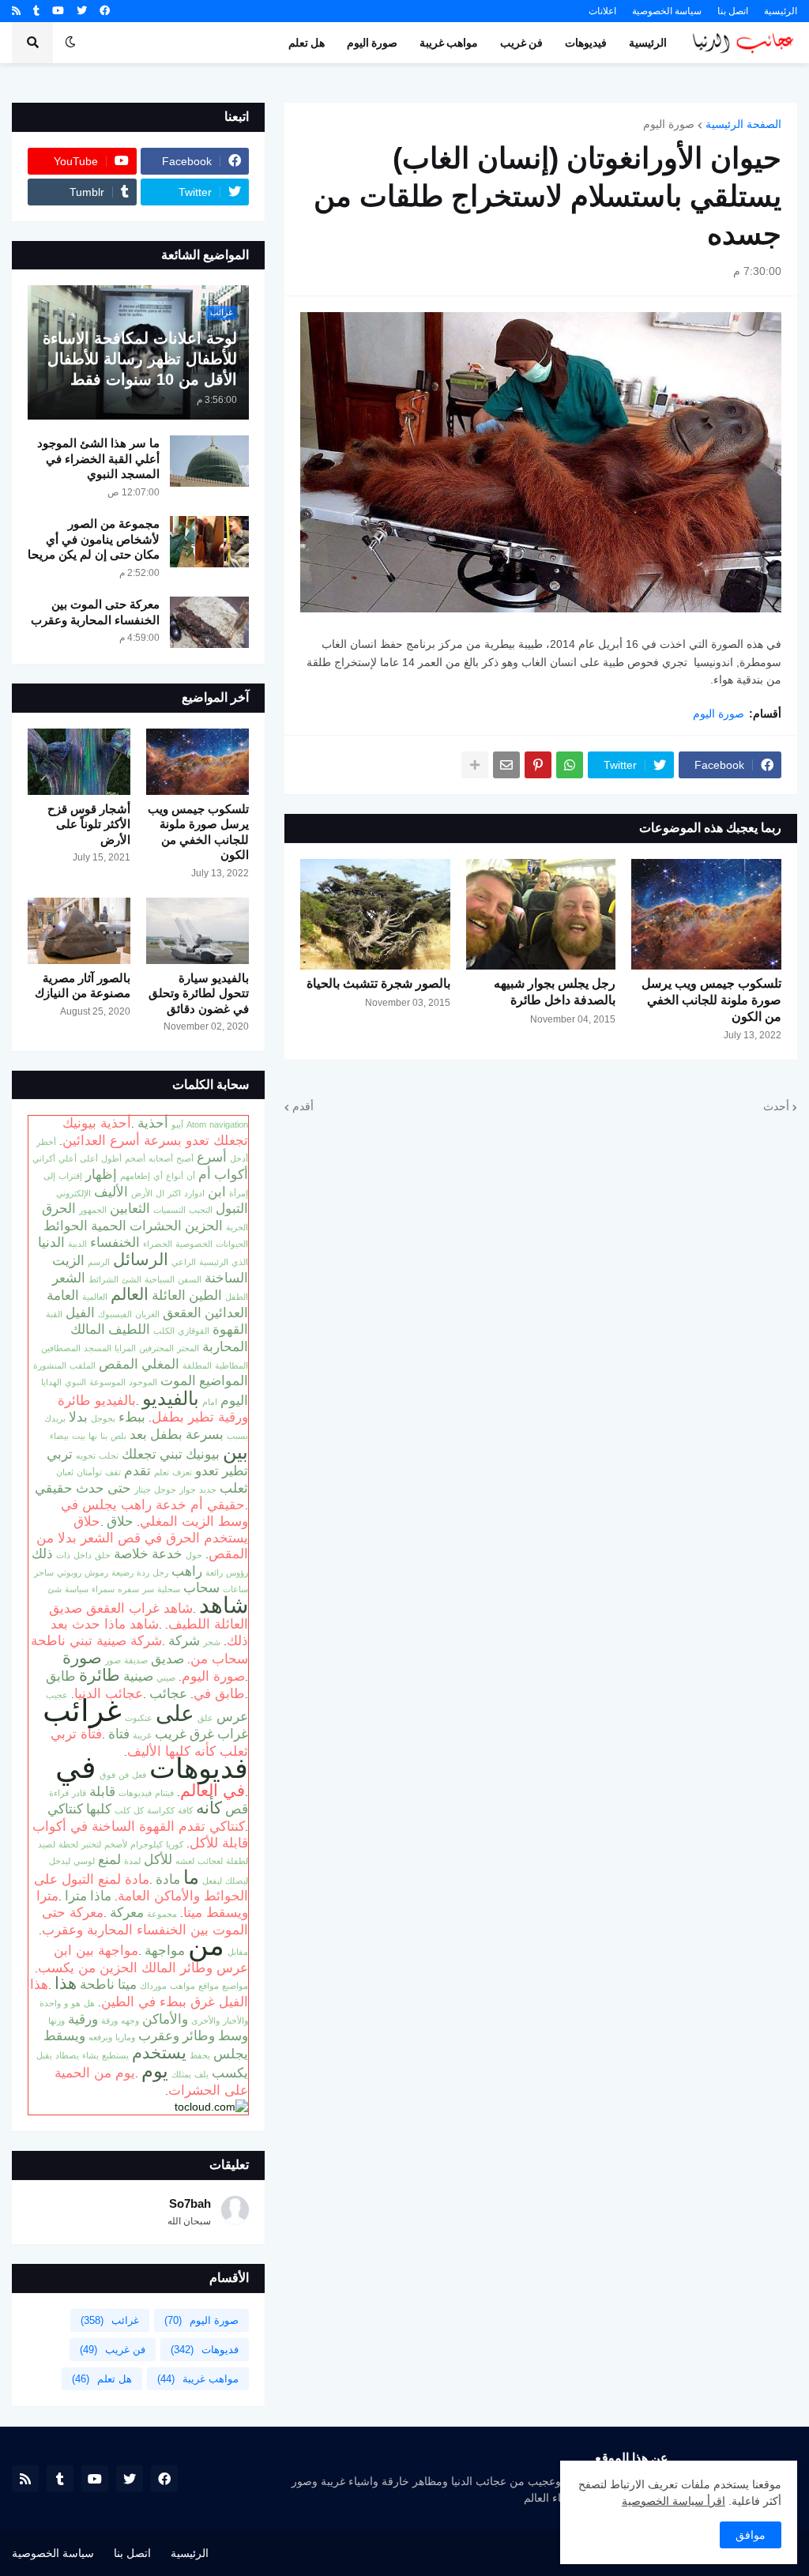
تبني (171, 1454)
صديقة (136, 1660)
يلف (201, 2074)
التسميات (169, 1210)
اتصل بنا (733, 11)
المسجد (98, 1348)
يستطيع (115, 2055)
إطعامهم (135, 1176)
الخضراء (158, 1244)
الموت (178, 1380)
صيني (166, 1678)
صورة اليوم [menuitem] (372, 43)
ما (191, 1877)
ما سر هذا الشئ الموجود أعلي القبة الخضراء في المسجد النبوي (98, 458)
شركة (184, 1640)
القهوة (230, 1329)
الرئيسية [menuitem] (648, 43)
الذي (240, 1262)
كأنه (209, 1808)
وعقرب (159, 2036)
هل (89, 2003)
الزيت (68, 1260)
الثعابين (130, 1208)
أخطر (46, 1142)
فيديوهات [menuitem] (586, 43)
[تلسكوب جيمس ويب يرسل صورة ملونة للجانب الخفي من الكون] (706, 914)
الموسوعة (107, 1382)
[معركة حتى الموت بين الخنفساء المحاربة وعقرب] (209, 622)
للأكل (158, 1859)
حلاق (120, 1521)
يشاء (90, 2055)
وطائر (199, 2036)
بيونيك (203, 1454)
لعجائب (210, 1861)
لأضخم (116, 1844)
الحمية (109, 1226)
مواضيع (235, 1986)
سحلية (169, 1589)
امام (210, 1402)
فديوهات (199, 1768)
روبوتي (69, 1572)
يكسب (230, 2073)
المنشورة (50, 1365)
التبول (232, 1208)
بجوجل (103, 1418)
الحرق (59, 1208)
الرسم (99, 1262)
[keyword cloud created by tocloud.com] (211, 2107)
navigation (229, 1124)
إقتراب (70, 1176)
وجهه (130, 2021)
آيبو (177, 1124)
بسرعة (205, 1434)
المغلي (160, 1364)
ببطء (132, 1417)
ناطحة (97, 1984)
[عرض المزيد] (475, 765)
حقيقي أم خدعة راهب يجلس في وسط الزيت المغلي (154, 1513)
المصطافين (61, 1348)
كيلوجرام (147, 1844)
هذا (66, 1983)
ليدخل (60, 1861)
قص (237, 1809)
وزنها (56, 2021)
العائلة (169, 1295)
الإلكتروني (73, 1193)
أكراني (44, 1158)
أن (191, 1176)
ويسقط (64, 2036)
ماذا (101, 1896)
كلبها (99, 1809)
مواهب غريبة (198, 2379)
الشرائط (103, 1279)
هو (76, 2003)
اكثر (174, 1193)
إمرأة (239, 1193)
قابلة (102, 1791)
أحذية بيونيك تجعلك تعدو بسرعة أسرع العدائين (155, 1132)
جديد (208, 1489)
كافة (185, 1810)
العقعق (182, 1312)
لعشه (185, 1861)
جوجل (165, 1489)
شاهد (224, 1605)
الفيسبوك (115, 1314)
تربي (60, 1454)
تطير (235, 1471)
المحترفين (156, 1348)
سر (148, 1589)
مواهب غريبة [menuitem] (449, 43)
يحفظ (200, 2055)
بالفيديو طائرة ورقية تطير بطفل (153, 1409)
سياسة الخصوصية (667, 11)
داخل (83, 1555)
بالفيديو (171, 1398)
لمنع (109, 1859)
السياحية (160, 1279)
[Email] (506, 765)
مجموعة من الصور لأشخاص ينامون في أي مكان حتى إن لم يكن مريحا (94, 539)
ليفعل (212, 1881)
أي (158, 1176)
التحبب (201, 1210)
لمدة (132, 1861)
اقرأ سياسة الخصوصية (674, 2501)
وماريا (125, 2037)
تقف (113, 1472)
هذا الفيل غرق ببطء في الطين (139, 1993)
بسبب (237, 1436)
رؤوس (237, 1572)
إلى (49, 1176)
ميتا (127, 1984)
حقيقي (54, 1488)
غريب (171, 1734)
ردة (143, 1572)
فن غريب (113, 2350)
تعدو (207, 1471)
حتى (119, 1488)
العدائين (226, 1312)
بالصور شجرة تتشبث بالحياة (378, 983)
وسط (233, 2036)
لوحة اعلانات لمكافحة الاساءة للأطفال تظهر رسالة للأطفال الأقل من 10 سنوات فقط (140, 359)
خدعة (167, 1554)
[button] (70, 43)
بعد (138, 1434)
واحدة (50, 2003)
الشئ (132, 1279)
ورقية (83, 2019)
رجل (160, 1572)
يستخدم (159, 2053)
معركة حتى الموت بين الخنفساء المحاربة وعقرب (95, 612)
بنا (104, 1436)
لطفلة (237, 1861)
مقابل (238, 1952)
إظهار (101, 1174)
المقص (119, 1364)
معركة (127, 1912)
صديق (167, 1659)
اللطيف (129, 1329)
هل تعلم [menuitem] (307, 43)
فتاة (119, 1734)
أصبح (185, 1158)
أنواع (175, 1176)
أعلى (89, 1158)
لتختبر (91, 1844)
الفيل (80, 1312)
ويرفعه (100, 2037)
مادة (168, 1879)
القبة (54, 1314)
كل (139, 1810)
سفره (128, 1589)
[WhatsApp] (570, 765)
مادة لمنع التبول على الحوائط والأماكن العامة (141, 1888)
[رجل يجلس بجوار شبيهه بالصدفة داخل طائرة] (541, 914)
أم (205, 1174)
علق (205, 1718)
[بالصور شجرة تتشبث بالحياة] (375, 914)
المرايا (125, 1348)
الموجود (143, 1382)
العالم (130, 1294)
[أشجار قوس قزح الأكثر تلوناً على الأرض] (79, 762)
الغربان (147, 1314)
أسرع (212, 1157)
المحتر (188, 1348)
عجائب (168, 1693)
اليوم (234, 1400)
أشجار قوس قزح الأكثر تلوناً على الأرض (89, 824)
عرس (232, 1716)
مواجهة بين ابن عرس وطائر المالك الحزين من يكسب (143, 1959)
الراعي (184, 1262)
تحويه (86, 1456)
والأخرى (205, 2021)
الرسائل (141, 1260)
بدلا (78, 1417)
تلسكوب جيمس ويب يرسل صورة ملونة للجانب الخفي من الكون (711, 1000)
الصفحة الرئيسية (743, 124)
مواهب (182, 1986)
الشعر (69, 1278)
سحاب (201, 1587)
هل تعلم (102, 2379)
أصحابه (161, 1158)
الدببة (77, 1244)
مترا (76, 1896)
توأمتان (89, 1472)
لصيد (47, 1844)
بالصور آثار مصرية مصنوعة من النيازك (83, 986)
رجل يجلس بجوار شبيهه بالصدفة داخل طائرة (555, 992)
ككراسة (161, 1810)
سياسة (77, 1589)
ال (160, 1193)
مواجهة (165, 1950)
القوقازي (194, 1331)
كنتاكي (65, 1809)
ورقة (109, 2021)
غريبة (142, 1735)
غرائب (82, 1710)
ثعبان (65, 1472)
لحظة (68, 1844)
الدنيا (51, 1242)
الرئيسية (781, 11)
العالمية (95, 1297)
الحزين (204, 1226)
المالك (88, 1329)
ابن (217, 1192)
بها (93, 1436)
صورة (82, 1658)
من (206, 1945)
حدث (90, 1488)
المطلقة (197, 1365)
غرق (202, 1734)
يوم (155, 2071)
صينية (138, 1676)
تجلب (109, 1456)
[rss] (16, 11)
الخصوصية (194, 1244)
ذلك (42, 1554)
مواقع (209, 1986)
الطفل (237, 1297)
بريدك (55, 1418)
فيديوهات (135, 1793)
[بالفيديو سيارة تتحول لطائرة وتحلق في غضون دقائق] (198, 931)
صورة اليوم (669, 124)
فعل (139, 1775)
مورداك (153, 1986)
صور (113, 1660)
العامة (63, 1295)
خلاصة (131, 1554)
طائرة (100, 1675)
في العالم (213, 1791)
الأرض (142, 1193)
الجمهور (93, 1210)
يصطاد (67, 2055)
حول (194, 1555)
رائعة (214, 1572)
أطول (111, 1158)
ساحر (44, 1572)
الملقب (83, 1365)
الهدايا (51, 1382)
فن (124, 1775)
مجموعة (162, 1914)
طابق (61, 1676)
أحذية (153, 1123)
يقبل (44, 2055)
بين (235, 1452)
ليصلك (237, 1881)
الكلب (164, 1331)
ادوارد (194, 1193)
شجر (212, 1642)
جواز (188, 1489)
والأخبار (235, 2021)
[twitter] (82, 11)
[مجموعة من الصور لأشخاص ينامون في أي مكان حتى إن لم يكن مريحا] (209, 542)
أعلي (68, 1158)
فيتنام (164, 1793)
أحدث (776, 1106)
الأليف (111, 1192)
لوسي (84, 1861)
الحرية (237, 1227)
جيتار (143, 1489)
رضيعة (122, 1572)
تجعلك (139, 1454)
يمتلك (181, 2074)
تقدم (137, 1471)
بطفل (166, 1434)
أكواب (231, 1174)
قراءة (59, 1793)
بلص (119, 1436)
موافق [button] (751, 2535)
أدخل (239, 1158)
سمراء (103, 1589)
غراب (233, 1734)
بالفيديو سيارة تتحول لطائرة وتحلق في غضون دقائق (199, 993)
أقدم (303, 1106)
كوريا (175, 1844)
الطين (205, 1295)
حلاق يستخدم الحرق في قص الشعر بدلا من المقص (142, 1537)
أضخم (135, 1158)
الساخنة (226, 1278)
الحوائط (66, 1226)
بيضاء (59, 1436)
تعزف (182, 1472)
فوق (107, 1775)
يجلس (231, 2054)
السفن (190, 1279)
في (76, 1767)
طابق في (219, 1693)
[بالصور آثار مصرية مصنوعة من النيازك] (79, 931)
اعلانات (602, 11)
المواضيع (224, 1380)
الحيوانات (232, 1244)
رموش (96, 1572)
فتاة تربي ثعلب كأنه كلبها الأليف (149, 1742)
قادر (79, 1793)
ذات (63, 1555)
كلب (122, 1810)
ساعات (235, 1589)
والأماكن (165, 2019)
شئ (55, 1589)
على (175, 1713)
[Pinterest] (538, 765)
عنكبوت (139, 1718)
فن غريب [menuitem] (521, 43)
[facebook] (105, 11)
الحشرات (156, 1226)
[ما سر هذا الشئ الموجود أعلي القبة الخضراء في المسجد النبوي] (209, 461)
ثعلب (234, 1488)
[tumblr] (36, 11)
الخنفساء (115, 1242)
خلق (103, 1555)
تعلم (162, 1472)
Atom (196, 1124)
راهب (187, 1571)
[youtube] (58, 11)
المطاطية (231, 1365)
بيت (79, 1436)
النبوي (75, 1382)
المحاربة (225, 1346)
